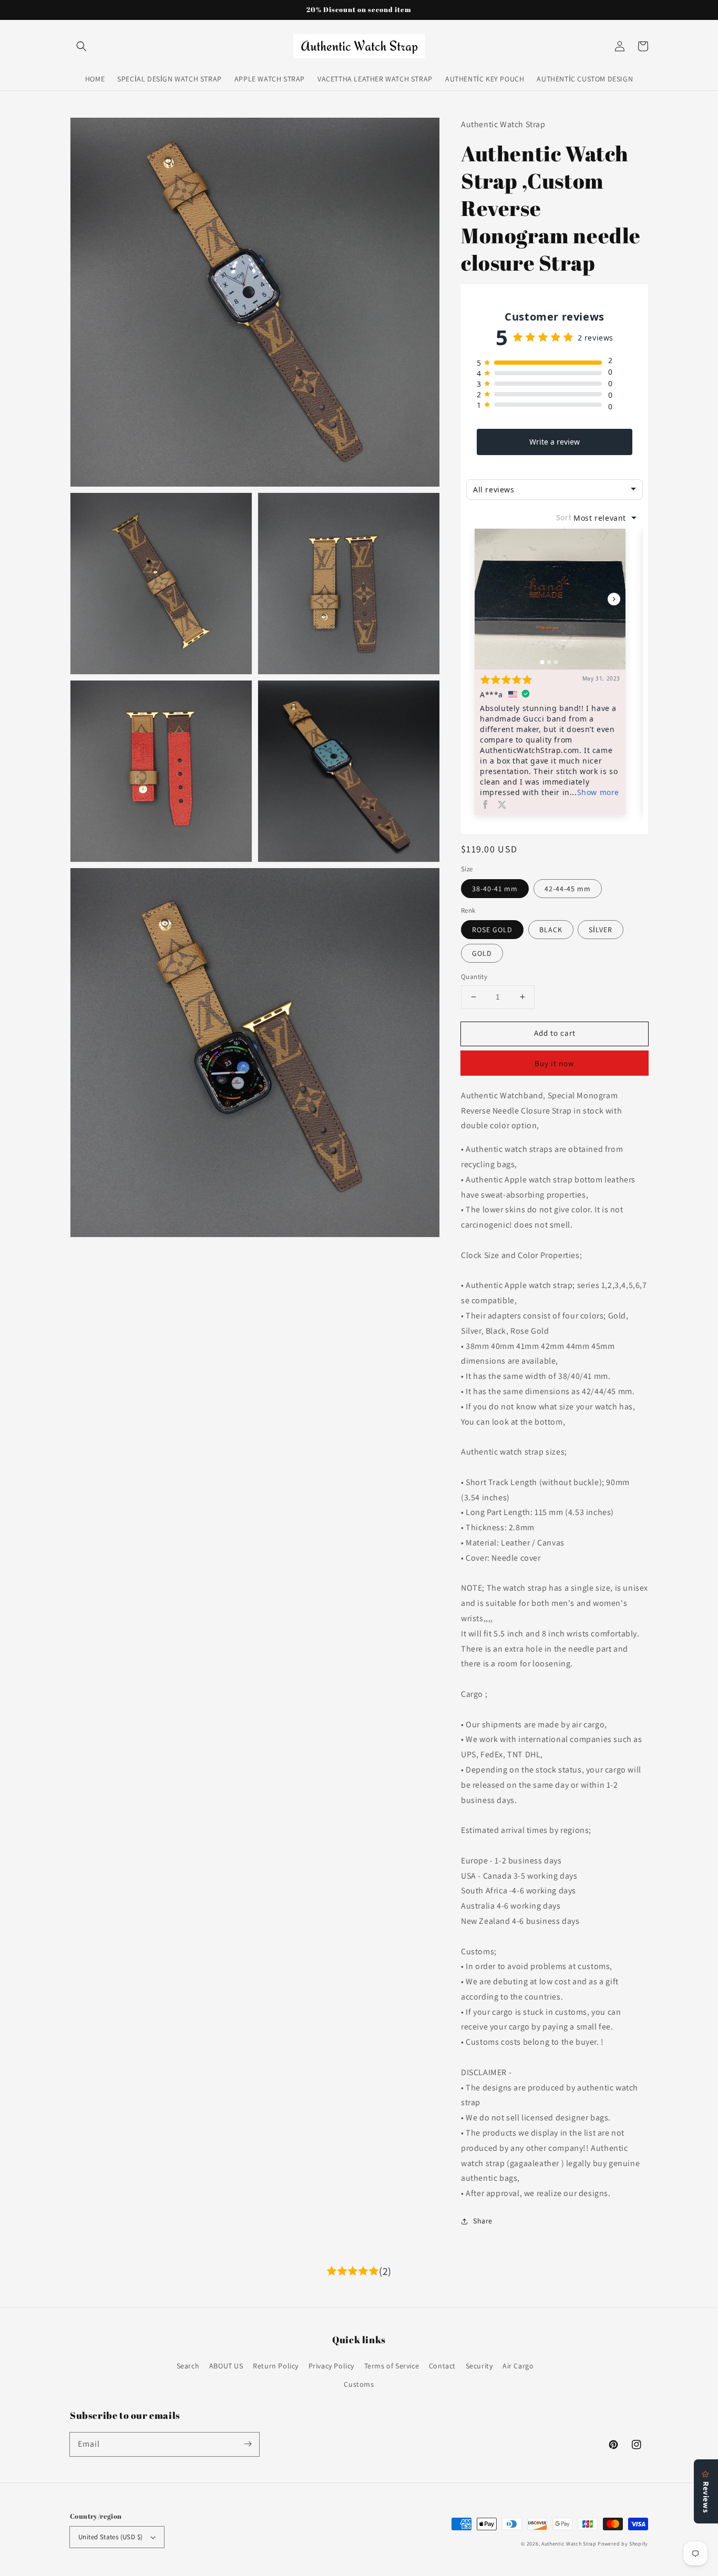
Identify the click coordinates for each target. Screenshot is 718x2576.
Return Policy (276, 2366)
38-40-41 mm (495, 889)
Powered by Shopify (623, 2544)
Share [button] (483, 2221)
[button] (81, 46)
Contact (442, 2366)
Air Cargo (518, 2366)
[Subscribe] (248, 2444)
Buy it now (555, 1063)
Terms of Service (392, 2366)
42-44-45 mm (568, 889)
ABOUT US (226, 2366)
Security (479, 2366)
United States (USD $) (110, 2537)
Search (188, 2366)
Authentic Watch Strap (569, 2544)
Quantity (474, 977)
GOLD (482, 953)
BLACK (551, 930)
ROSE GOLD (492, 930)
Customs (359, 2384)
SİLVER (601, 930)
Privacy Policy (331, 2366)
